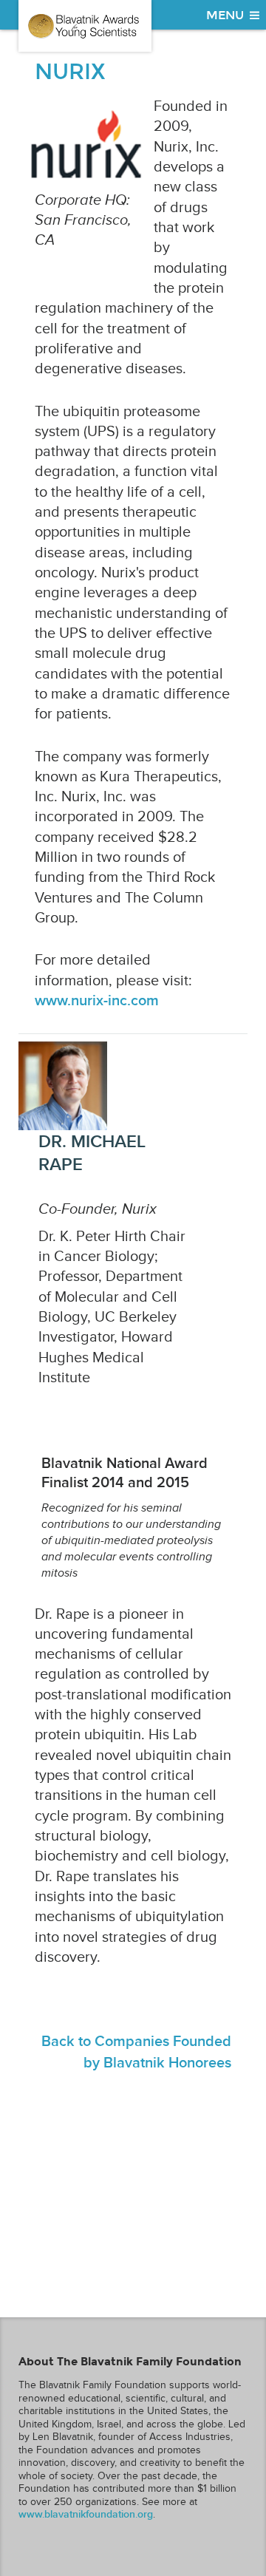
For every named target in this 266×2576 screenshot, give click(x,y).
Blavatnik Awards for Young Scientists (85, 26)
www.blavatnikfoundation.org (86, 2515)
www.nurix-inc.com (97, 1001)
